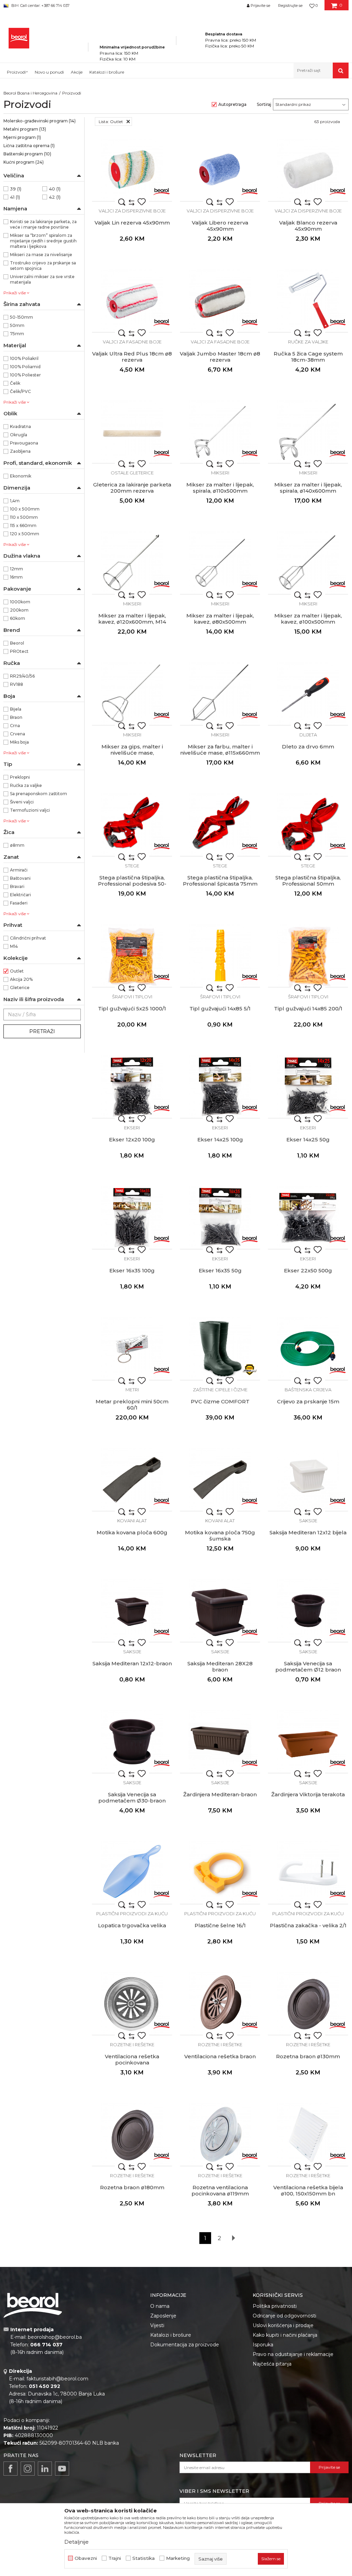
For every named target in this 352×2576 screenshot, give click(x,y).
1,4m (15, 501)
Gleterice (20, 988)
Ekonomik (21, 476)
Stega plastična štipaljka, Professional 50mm (308, 881)
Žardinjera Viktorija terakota (308, 1795)
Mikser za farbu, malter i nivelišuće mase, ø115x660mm (220, 750)
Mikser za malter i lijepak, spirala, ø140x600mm (308, 488)
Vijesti (157, 2325)
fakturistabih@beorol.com (57, 2379)
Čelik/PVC (20, 391)
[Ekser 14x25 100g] (220, 1087)
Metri (132, 1390)
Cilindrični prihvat (28, 938)
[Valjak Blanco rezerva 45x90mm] (308, 170)
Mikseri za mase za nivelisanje (41, 255)
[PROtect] (250, 1370)
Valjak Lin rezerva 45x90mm (132, 223)
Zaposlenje (163, 2316)
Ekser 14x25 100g (220, 1140)
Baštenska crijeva (308, 1390)
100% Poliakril (24, 358)
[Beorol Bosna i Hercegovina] (19, 38)
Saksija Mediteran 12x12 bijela (308, 1533)
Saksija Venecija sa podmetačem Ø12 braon (308, 1667)
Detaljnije (76, 2542)
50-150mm (21, 317)
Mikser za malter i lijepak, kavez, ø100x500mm (308, 619)
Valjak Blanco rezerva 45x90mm (308, 226)
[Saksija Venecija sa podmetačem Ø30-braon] (132, 1742)
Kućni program (24, 162)
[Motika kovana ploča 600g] (132, 1480)
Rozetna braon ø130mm (308, 2057)
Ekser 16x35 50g (220, 1271)
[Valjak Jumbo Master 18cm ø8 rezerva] (220, 301)
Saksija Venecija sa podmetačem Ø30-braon (132, 1798)
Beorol (17, 643)
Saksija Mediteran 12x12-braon (132, 1664)
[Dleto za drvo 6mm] (308, 694)
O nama (160, 2306)
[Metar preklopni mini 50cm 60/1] (132, 1349)
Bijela (16, 709)
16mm (16, 577)
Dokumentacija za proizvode (185, 2345)
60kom (18, 618)
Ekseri (132, 1128)
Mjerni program (22, 137)
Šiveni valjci (22, 802)
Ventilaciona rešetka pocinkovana (132, 2060)
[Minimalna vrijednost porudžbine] (132, 37)
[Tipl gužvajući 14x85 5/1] (220, 956)
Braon (16, 717)
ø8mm (17, 845)
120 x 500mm (25, 534)
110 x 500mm (24, 517)
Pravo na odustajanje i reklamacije (293, 2354)
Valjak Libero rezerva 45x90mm (220, 226)
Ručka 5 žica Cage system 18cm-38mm (308, 357)
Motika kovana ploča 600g (132, 1533)
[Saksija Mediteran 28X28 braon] (220, 1611)
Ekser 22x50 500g (308, 1271)
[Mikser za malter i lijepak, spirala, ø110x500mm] (220, 432)
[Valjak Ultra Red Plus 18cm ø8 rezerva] (132, 301)
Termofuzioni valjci (30, 810)
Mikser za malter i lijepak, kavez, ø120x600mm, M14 (132, 619)
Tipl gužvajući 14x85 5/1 (220, 1009)
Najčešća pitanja (272, 2364)
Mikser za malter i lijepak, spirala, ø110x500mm (220, 488)
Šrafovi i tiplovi (132, 997)
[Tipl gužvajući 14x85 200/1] (308, 956)
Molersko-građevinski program (40, 121)
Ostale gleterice (132, 473)
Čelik (15, 383)
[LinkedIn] (45, 2469)
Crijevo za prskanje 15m (308, 1402)
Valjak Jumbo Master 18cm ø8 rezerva (220, 357)
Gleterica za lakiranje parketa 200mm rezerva (132, 488)
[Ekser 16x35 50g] (220, 1218)
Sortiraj (264, 104)
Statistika (144, 2558)
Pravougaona (24, 443)
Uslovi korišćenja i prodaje (283, 2325)
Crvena (18, 734)
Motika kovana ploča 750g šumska (220, 1536)
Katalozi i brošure (171, 2335)
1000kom (20, 602)
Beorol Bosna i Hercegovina (30, 93)
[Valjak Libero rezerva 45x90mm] (220, 170)
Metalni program (25, 129)
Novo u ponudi (49, 72)
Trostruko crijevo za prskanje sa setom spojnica (43, 266)
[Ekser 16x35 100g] (132, 1218)
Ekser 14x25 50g (308, 1140)
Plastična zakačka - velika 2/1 (308, 1926)
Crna (15, 726)
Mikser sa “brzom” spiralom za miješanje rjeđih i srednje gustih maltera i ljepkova (43, 241)
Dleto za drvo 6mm (308, 747)
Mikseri (220, 473)
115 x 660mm (23, 525)
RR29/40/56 (22, 676)
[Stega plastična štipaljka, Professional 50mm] (308, 825)
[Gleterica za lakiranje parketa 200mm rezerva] (132, 432)
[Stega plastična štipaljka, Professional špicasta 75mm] (220, 825)
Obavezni (86, 2558)
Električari (20, 895)
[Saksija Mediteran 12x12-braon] (132, 1611)
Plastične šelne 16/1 (220, 1926)
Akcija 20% (21, 979)
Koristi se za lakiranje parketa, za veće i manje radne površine (43, 224)
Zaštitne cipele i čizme (220, 1390)
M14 (14, 946)
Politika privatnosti (275, 2306)
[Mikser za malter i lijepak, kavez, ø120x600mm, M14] (132, 563)
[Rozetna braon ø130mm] (308, 2004)
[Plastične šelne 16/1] (220, 1873)
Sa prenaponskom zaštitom (38, 794)
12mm (16, 569)
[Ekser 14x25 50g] (308, 1087)
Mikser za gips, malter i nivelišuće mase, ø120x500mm (132, 753)
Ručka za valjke (26, 785)
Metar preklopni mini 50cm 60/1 (132, 1405)
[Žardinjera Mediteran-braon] (220, 1742)
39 (16, 189)
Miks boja (19, 742)
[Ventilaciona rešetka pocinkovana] (132, 2004)
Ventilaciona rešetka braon (220, 2057)
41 (15, 197)
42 (55, 197)
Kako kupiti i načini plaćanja (285, 2335)
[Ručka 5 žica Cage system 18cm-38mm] (308, 301)
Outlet (17, 971)
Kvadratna (20, 426)
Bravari (17, 886)
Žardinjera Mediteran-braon (220, 1795)
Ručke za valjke (308, 342)
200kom (19, 610)
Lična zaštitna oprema (29, 146)
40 (55, 189)
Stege (132, 866)
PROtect (19, 651)
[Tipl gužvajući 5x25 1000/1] (132, 956)
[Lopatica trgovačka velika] (132, 1873)
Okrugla (19, 435)
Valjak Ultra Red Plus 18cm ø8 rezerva (132, 357)
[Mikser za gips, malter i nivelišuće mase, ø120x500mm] (132, 694)
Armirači (19, 870)
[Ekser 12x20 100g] (132, 1087)
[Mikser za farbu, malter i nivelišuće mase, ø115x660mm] (220, 694)
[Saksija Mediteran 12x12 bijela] (308, 1480)
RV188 (16, 684)
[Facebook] (10, 2469)
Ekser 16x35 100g (132, 1271)
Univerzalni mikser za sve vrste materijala (42, 279)
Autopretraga (232, 104)
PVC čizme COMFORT (220, 1402)
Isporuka (263, 2345)
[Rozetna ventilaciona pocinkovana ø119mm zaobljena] (220, 2135)
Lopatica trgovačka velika (132, 1926)
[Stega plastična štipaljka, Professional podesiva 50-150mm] (132, 825)
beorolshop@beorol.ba (55, 2337)
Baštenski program (27, 154)
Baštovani (20, 878)
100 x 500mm (25, 509)
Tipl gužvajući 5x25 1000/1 (132, 1009)
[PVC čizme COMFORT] (220, 1349)
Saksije (308, 1521)
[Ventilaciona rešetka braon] (220, 2004)
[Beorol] (162, 191)
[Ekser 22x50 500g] (308, 1218)
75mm (17, 334)
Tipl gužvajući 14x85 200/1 (308, 1009)
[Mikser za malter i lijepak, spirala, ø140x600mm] (308, 432)
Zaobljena (20, 451)
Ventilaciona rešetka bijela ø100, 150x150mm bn (308, 2191)
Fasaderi (19, 903)
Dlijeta (308, 735)
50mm (17, 325)
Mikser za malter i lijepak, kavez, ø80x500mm (220, 619)
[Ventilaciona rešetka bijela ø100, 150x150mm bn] (308, 2135)
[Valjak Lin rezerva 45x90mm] (132, 170)
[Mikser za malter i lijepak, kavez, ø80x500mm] (220, 563)
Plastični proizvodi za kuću (132, 1914)
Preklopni (20, 777)
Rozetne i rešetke (132, 2045)
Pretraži (42, 1031)
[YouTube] (62, 2469)
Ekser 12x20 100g (132, 1140)
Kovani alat (132, 1521)
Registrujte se (290, 6)
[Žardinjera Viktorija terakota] (308, 1742)
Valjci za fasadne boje (132, 342)
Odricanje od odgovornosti (284, 2316)
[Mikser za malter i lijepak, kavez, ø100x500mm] (308, 563)
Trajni (115, 2558)
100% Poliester (25, 375)
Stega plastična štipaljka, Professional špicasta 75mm (220, 881)
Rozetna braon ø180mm (132, 2188)
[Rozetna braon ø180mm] (132, 2135)
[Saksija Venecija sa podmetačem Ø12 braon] (308, 1611)
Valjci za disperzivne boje (132, 211)
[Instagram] (28, 2469)
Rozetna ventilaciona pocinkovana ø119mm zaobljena (220, 2194)
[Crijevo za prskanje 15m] (308, 1349)
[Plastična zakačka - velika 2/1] (308, 1873)
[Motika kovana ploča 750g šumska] (220, 1480)
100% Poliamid (25, 367)
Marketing (178, 2558)
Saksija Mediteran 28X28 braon (220, 1667)
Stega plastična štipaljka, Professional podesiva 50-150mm (132, 884)
